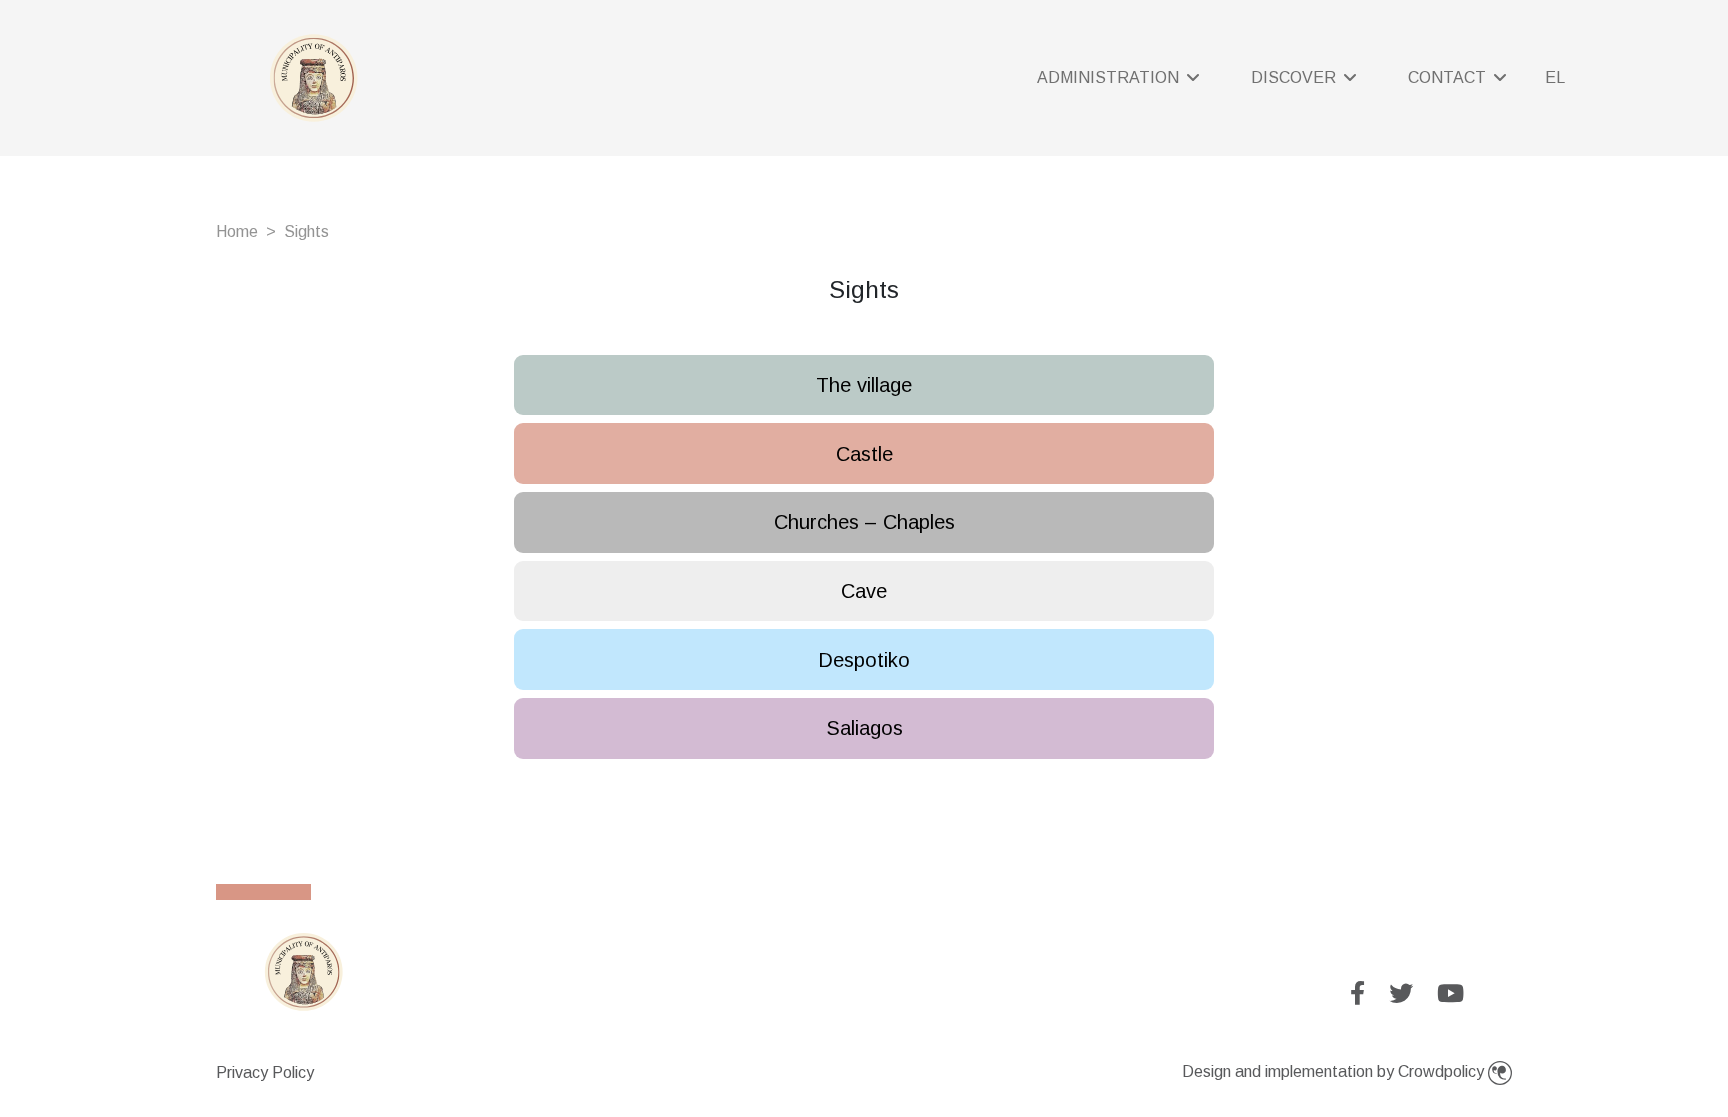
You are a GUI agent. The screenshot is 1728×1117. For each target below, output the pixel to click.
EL (1555, 77)
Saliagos (864, 728)
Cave (864, 591)
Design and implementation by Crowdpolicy (1335, 1071)
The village (864, 385)
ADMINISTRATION (1110, 77)
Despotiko (864, 660)
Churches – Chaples (864, 522)
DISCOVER (1295, 77)
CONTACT (1449, 77)
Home (237, 231)
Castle (864, 454)
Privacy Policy (265, 1072)
